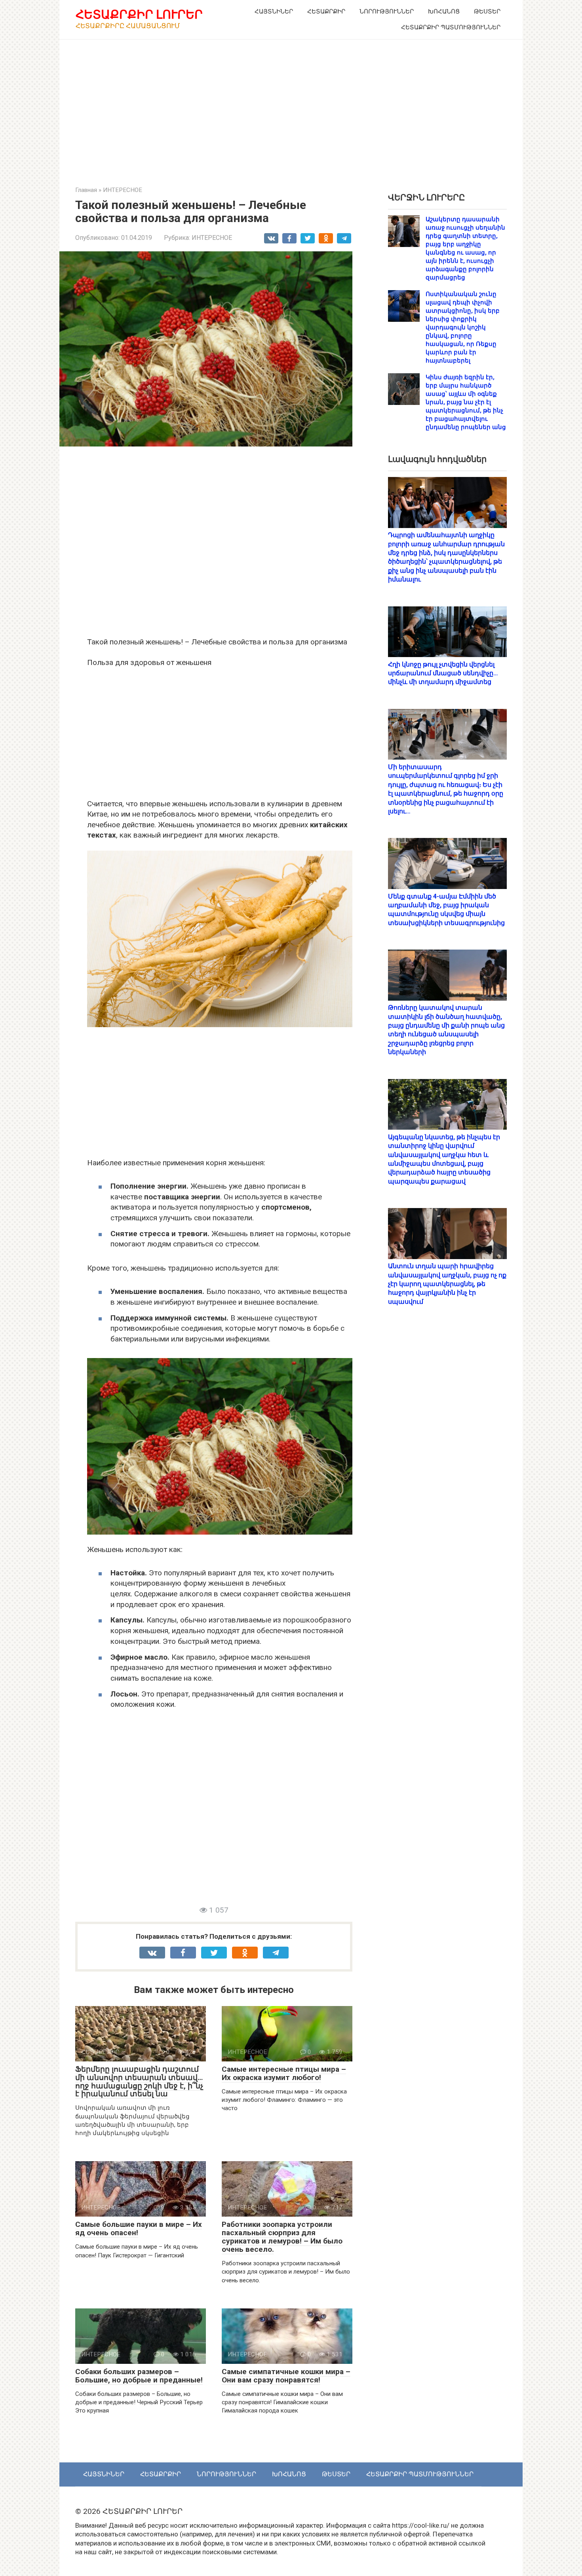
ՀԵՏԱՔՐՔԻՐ (326, 11)
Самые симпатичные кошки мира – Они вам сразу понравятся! (286, 2376)
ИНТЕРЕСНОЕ (212, 238)
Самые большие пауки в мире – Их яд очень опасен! (139, 2228)
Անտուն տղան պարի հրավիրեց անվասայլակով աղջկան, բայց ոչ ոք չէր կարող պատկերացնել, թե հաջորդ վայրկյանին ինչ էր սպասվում (447, 1284)
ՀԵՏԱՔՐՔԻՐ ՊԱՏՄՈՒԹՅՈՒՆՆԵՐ (451, 27)
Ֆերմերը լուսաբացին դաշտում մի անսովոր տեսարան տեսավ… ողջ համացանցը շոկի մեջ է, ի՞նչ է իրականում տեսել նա (139, 2082)
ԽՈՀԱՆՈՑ (444, 11)
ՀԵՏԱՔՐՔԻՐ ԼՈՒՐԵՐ (139, 14)
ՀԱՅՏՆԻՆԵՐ (274, 11)
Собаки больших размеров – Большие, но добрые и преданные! (139, 2376)
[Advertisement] (291, 107)
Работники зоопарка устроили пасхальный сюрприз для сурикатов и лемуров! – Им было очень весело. (282, 2237)
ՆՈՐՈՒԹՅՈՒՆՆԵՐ (387, 11)
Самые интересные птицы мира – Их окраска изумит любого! (284, 2073)
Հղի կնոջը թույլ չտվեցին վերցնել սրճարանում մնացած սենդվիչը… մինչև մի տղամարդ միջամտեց (443, 673)
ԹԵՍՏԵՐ (487, 11)
